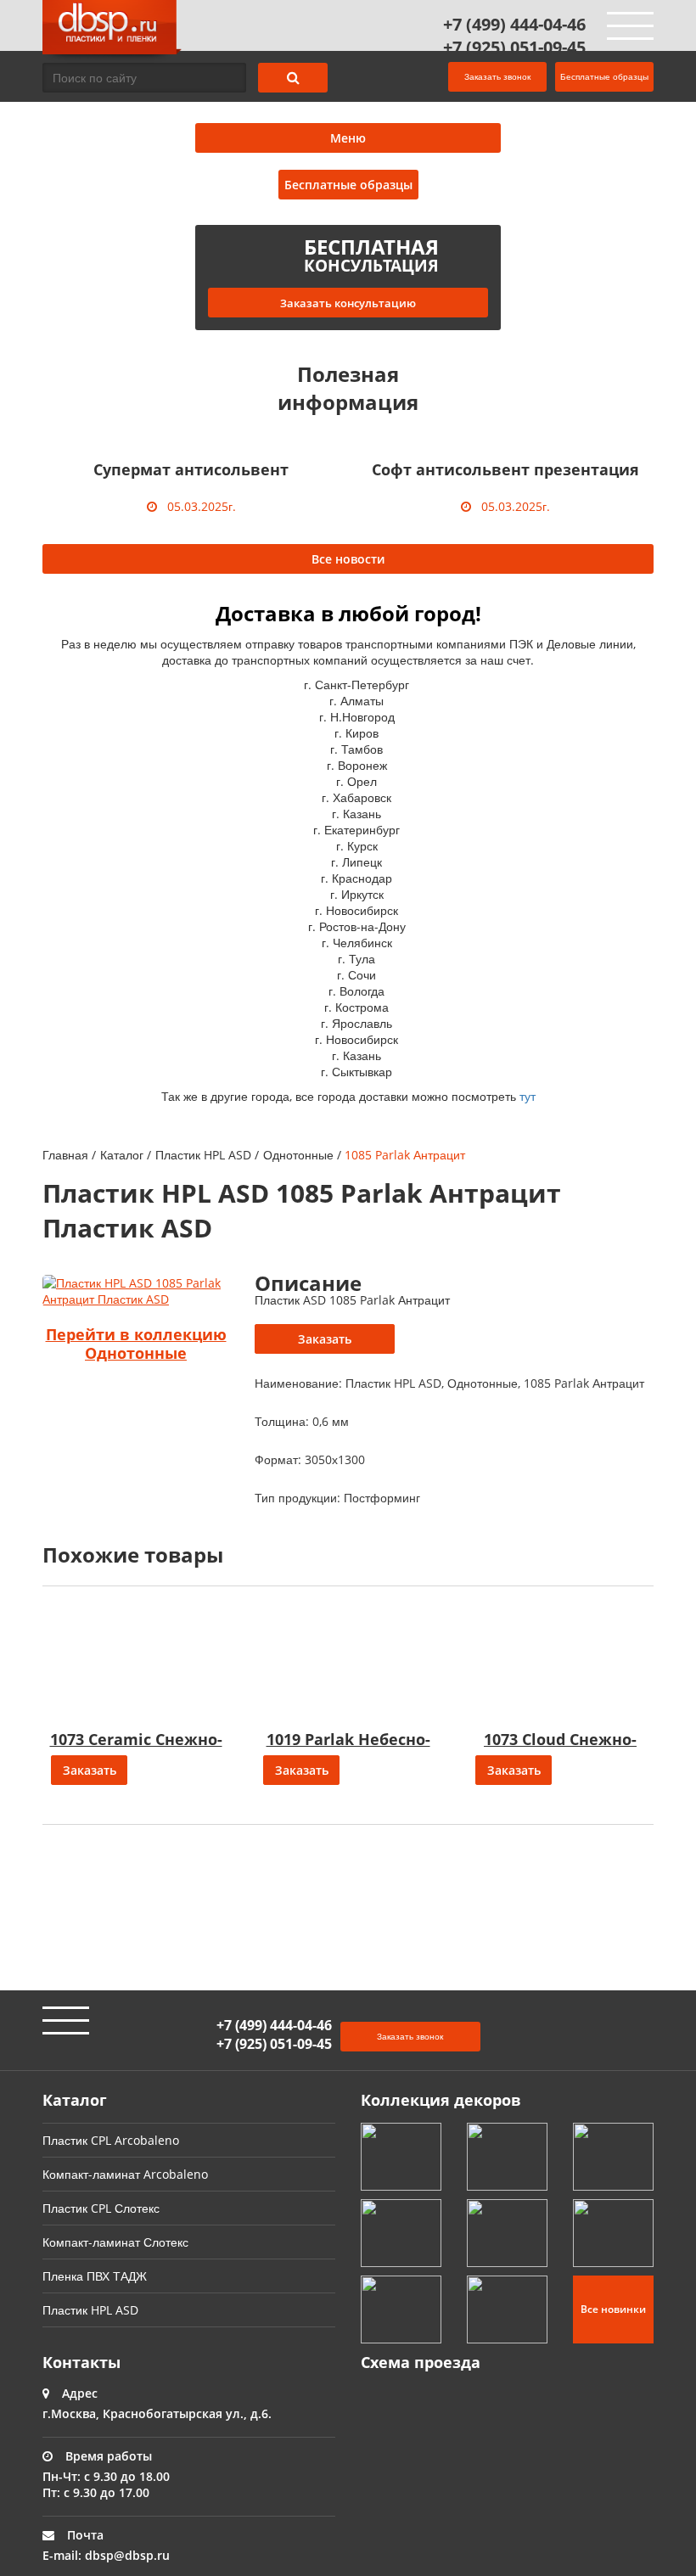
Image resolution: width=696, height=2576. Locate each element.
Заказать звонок (497, 76)
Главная (65, 1155)
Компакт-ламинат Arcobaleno (125, 2174)
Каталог (122, 1155)
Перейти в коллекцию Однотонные (136, 1344)
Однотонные (298, 1155)
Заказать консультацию (348, 303)
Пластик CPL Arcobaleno (111, 2140)
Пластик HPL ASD (203, 1155)
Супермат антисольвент (191, 469)
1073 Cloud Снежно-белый (560, 1748)
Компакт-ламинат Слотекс (115, 2242)
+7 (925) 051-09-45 (514, 47)
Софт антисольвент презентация (505, 469)
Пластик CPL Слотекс (101, 2208)
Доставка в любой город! (348, 613)
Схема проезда (421, 2362)
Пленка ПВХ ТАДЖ (95, 2276)
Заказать (325, 1339)
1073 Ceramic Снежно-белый (136, 1748)
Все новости (348, 559)
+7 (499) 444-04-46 (514, 24)
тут (528, 1096)
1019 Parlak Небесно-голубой (348, 1748)
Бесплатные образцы (604, 76)
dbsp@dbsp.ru (127, 2555)
